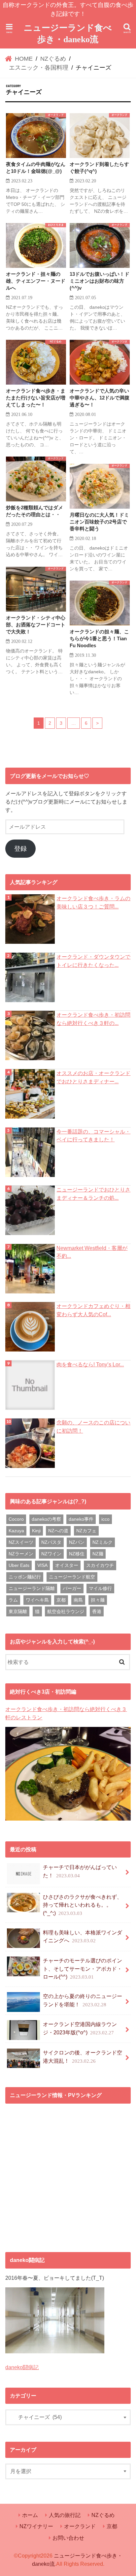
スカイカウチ (100, 1565)
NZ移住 (77, 1554)
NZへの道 (58, 1531)
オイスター (67, 1565)
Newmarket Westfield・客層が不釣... (92, 1252)
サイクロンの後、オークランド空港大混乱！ (83, 2057)
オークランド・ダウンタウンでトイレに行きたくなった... (93, 961)
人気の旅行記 (65, 2515)
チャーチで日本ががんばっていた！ (80, 1871)
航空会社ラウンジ (66, 1611)
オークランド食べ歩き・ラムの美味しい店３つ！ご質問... (93, 902)
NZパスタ (51, 1542)
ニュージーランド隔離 (32, 1588)
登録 (20, 849)
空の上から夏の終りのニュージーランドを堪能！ (83, 2000)
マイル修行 (100, 1588)
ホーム (30, 2515)
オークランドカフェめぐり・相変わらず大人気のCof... (93, 1310)
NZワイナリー (36, 2526)
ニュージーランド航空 (72, 1577)
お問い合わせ (68, 2538)
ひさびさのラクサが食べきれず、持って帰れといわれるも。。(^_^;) (83, 1905)
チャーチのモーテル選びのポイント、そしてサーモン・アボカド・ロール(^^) (83, 1969)
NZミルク (102, 1542)
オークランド (80, 2526)
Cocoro (16, 1519)
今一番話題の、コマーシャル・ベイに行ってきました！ (93, 1136)
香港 (97, 1611)
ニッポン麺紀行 (25, 1577)
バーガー (72, 1588)
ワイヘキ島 (37, 1600)
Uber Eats (19, 1565)
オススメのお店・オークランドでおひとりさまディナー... (93, 1077)
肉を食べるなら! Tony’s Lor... (90, 1364)
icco (105, 1519)
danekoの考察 (46, 1519)
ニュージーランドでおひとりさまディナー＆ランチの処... (93, 1194)
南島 (78, 1600)
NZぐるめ (103, 2515)
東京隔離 (18, 1611)
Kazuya (16, 1531)
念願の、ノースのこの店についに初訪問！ (93, 1427)
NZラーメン (21, 1554)
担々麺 (98, 1600)
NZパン (77, 1542)
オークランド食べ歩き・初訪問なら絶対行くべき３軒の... (93, 1019)
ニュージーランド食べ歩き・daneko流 (68, 34)
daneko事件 (81, 1519)
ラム (13, 1600)
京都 (61, 1600)
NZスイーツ (21, 1542)
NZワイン (51, 1554)
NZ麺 (98, 1554)
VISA (42, 1565)
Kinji (36, 1531)
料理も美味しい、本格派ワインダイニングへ (83, 1937)
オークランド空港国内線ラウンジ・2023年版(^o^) (80, 2028)
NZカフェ (86, 1531)
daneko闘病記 (22, 2367)
